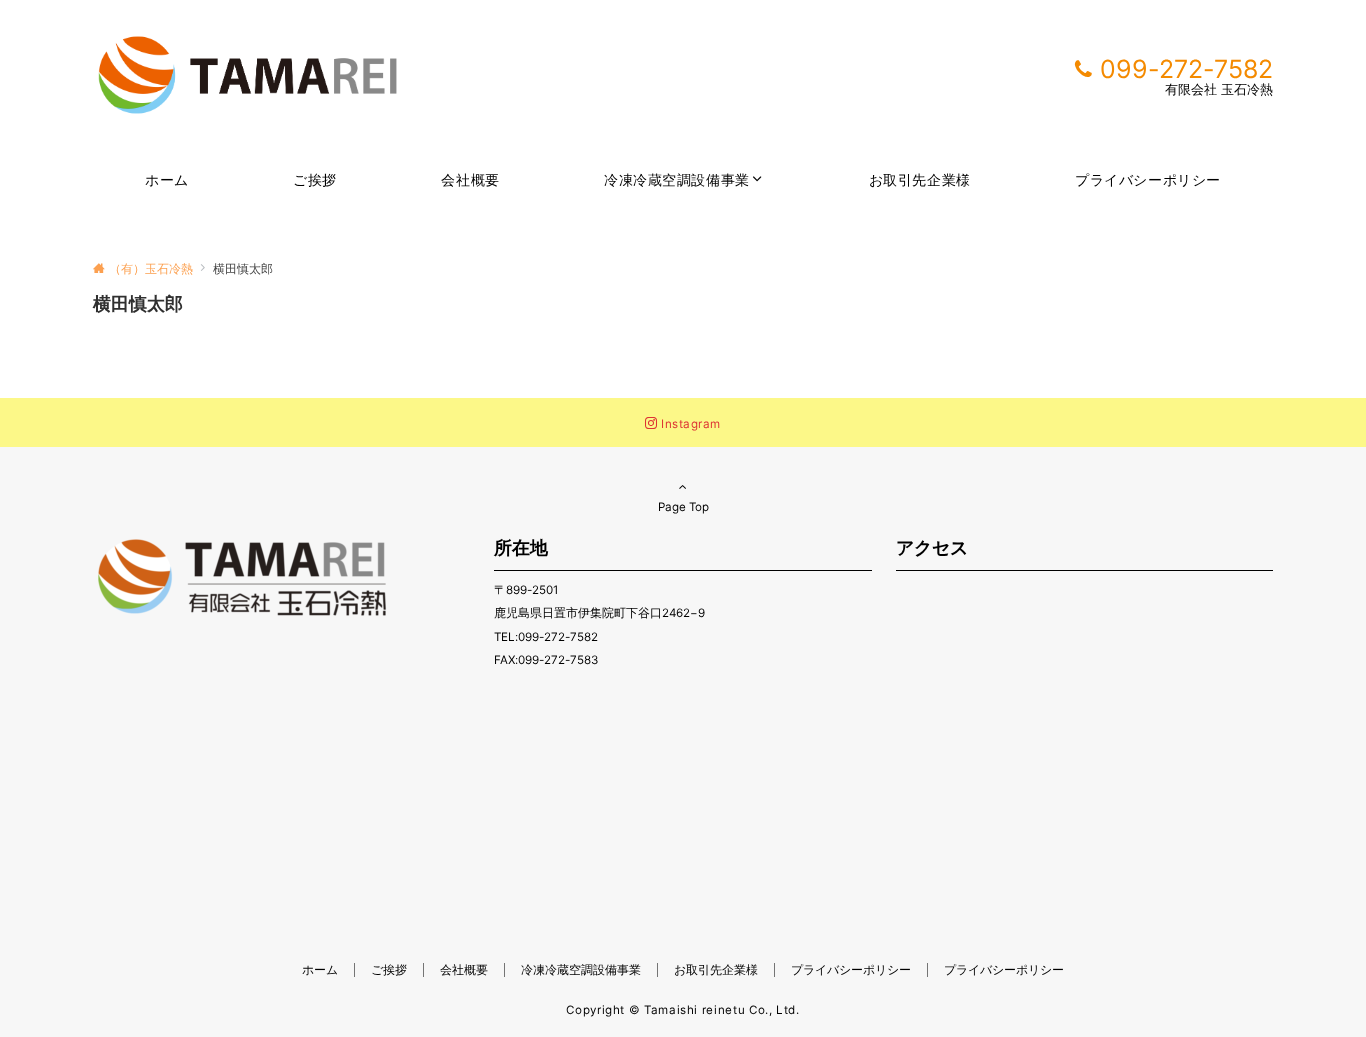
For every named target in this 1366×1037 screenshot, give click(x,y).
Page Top (683, 507)
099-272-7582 (1186, 69)
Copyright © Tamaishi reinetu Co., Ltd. (682, 1010)
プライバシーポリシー (1004, 970)
